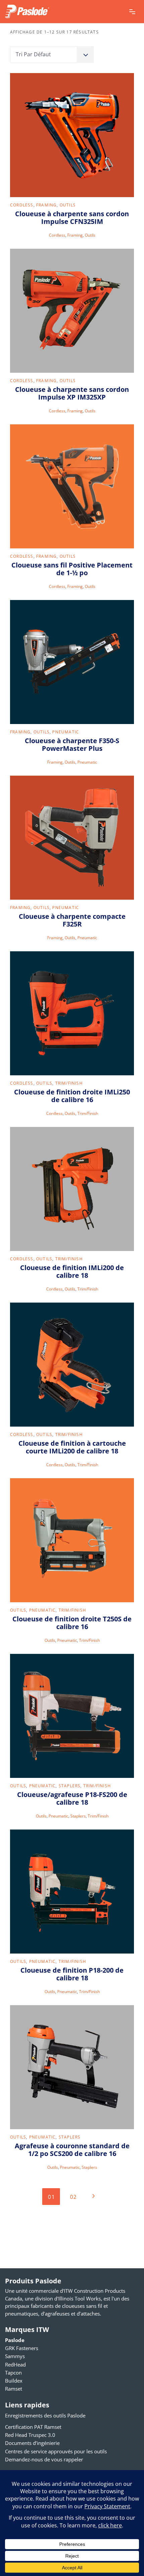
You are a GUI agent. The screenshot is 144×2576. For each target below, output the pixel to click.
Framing (46, 205)
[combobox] (52, 55)
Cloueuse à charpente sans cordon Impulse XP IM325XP (72, 393)
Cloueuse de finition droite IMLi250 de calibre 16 (72, 1096)
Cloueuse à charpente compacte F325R (72, 920)
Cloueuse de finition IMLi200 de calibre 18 (72, 1271)
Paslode (15, 2340)
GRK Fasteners (22, 2348)
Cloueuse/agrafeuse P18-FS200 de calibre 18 (72, 1798)
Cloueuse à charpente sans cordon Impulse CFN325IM (72, 218)
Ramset (14, 2389)
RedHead (15, 2364)
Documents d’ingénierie (32, 2443)
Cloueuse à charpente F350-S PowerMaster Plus (72, 744)
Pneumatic (66, 732)
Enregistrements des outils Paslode (45, 2415)
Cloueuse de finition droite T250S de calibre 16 (72, 1623)
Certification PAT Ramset (33, 2427)
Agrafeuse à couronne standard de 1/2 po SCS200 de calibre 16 (72, 2150)
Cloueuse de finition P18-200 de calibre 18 (72, 1974)
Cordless (22, 205)
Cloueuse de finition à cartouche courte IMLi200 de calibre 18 (72, 1447)
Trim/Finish (69, 1083)
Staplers (70, 1786)
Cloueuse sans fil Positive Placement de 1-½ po (72, 569)
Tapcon (13, 2373)
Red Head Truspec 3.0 (30, 2435)
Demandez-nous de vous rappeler (44, 2459)
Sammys (15, 2356)
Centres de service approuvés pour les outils (56, 2451)
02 (74, 2197)
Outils (68, 205)
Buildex (14, 2381)
